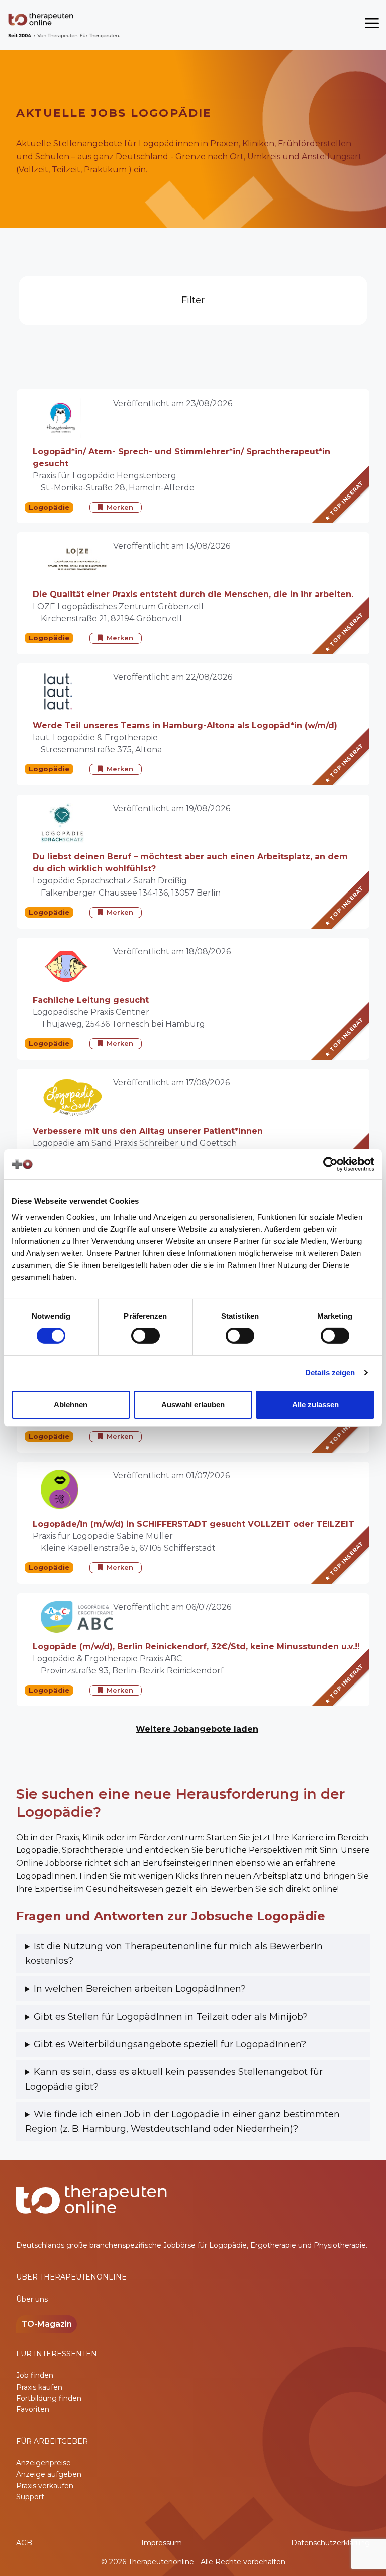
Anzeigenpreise (43, 2463)
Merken (120, 507)
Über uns (32, 2299)
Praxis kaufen (39, 2387)
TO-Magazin (46, 2324)
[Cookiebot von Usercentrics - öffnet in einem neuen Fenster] (330, 1164)
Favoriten (33, 2409)
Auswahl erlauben (193, 1404)
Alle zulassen (315, 1404)
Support (30, 2497)
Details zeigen (330, 1373)
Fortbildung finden (49, 2398)
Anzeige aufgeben (49, 2474)
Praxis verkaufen (45, 2486)
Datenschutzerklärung (330, 2543)
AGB (24, 2543)
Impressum (162, 2543)
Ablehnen (71, 1404)
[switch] (146, 1336)
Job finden (35, 2375)
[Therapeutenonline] (65, 25)
